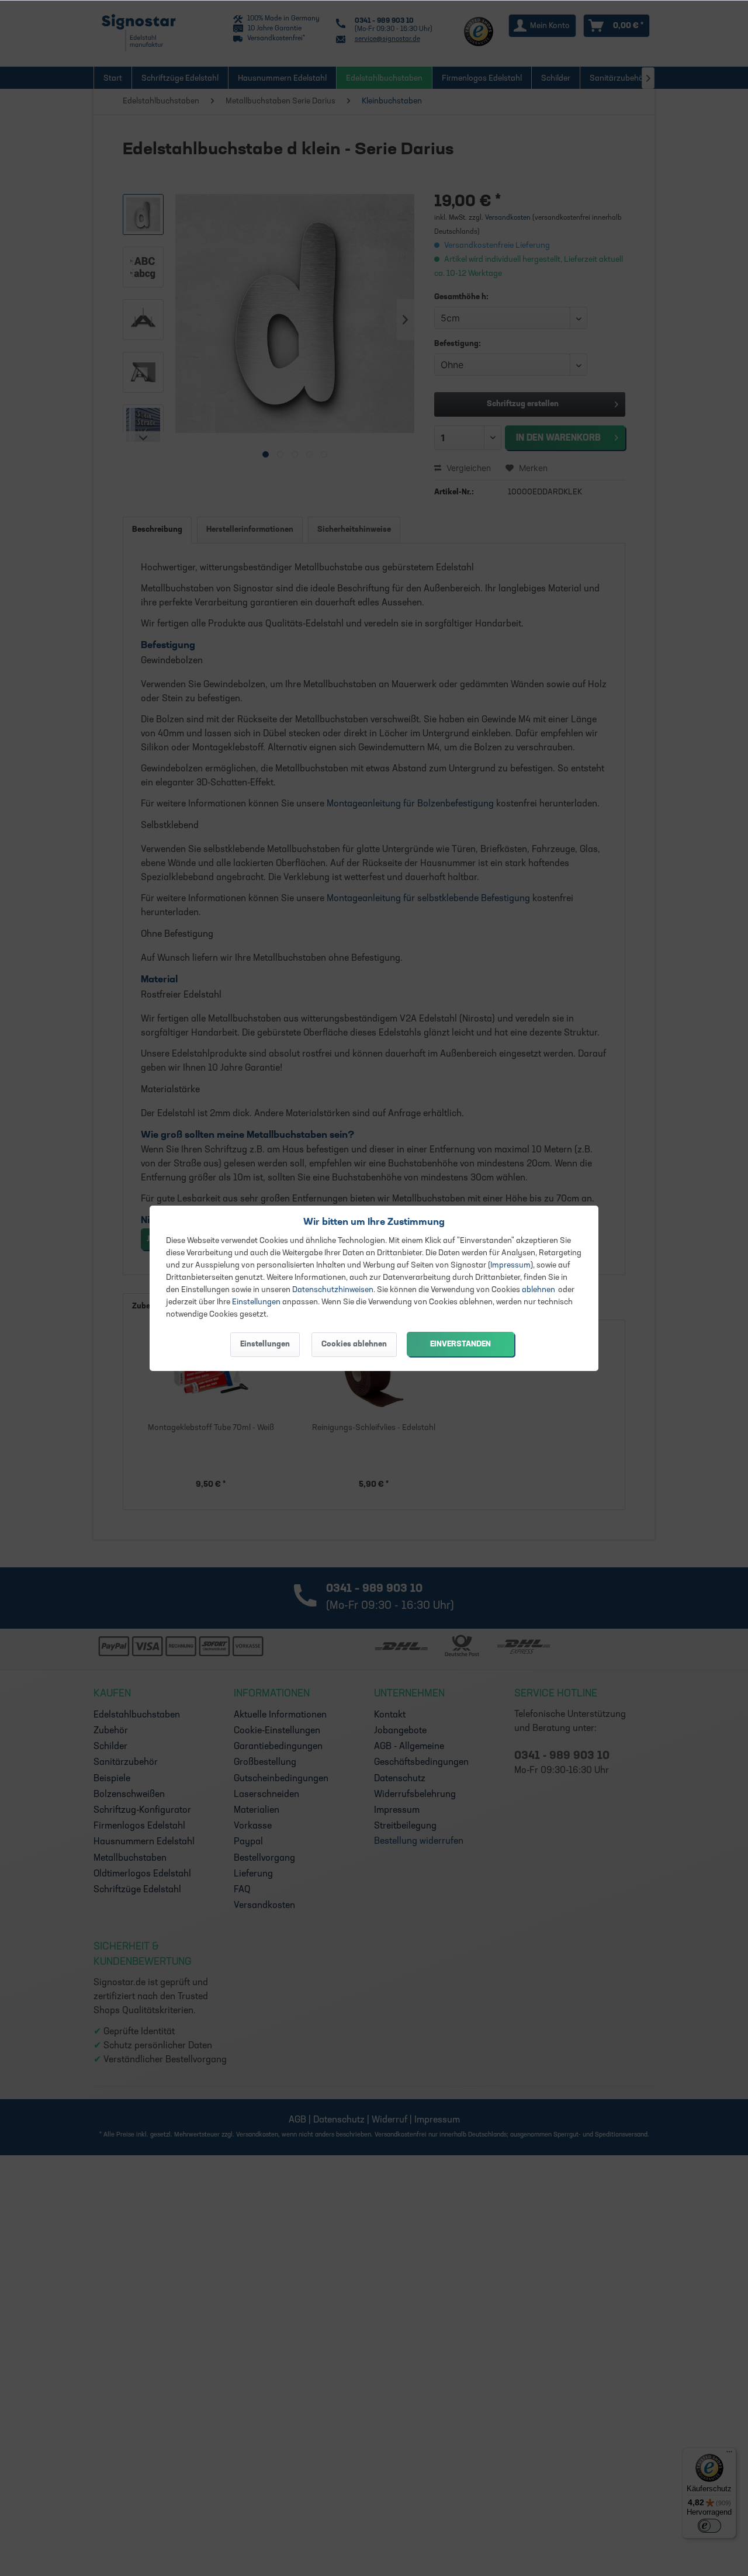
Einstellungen (256, 1302)
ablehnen (539, 1290)
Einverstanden (460, 1344)
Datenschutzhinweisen (333, 1290)
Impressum (510, 1266)
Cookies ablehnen (354, 1344)
